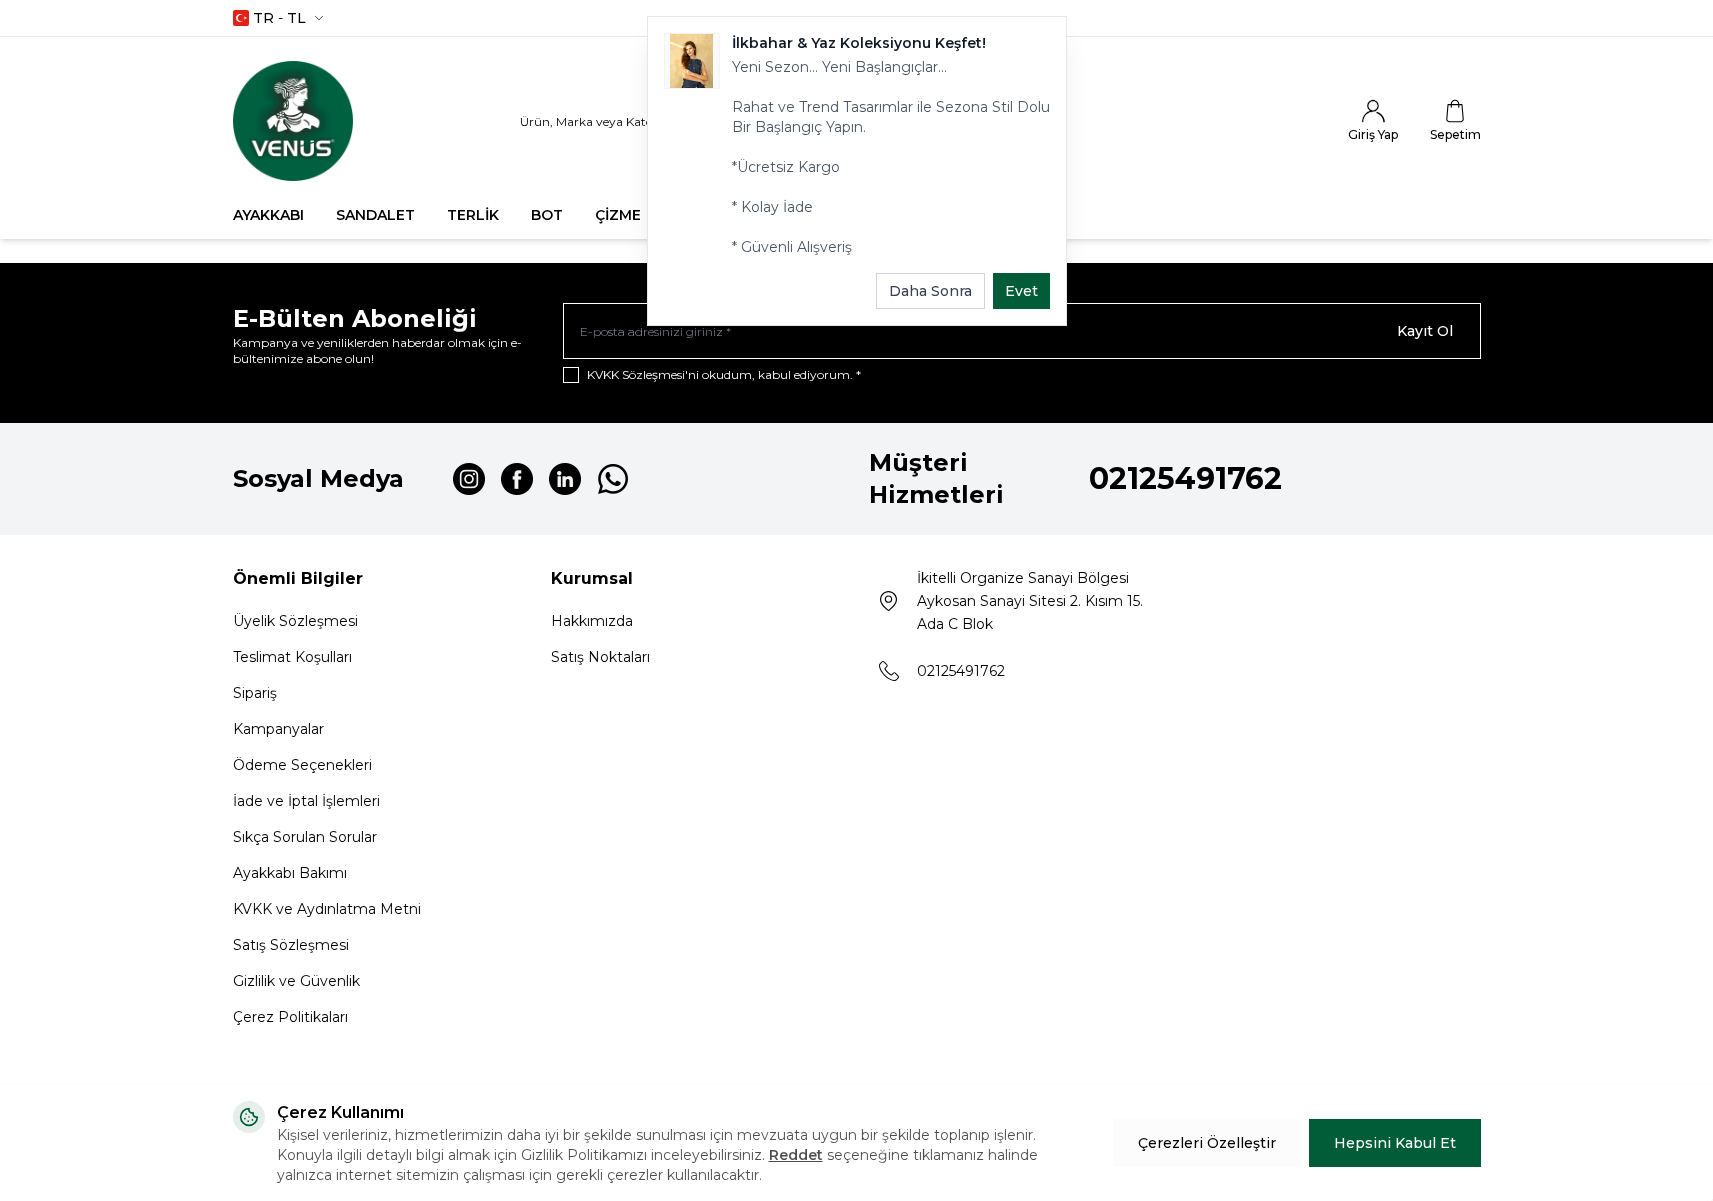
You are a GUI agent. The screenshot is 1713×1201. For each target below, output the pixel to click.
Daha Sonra (930, 291)
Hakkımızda (592, 621)
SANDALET (375, 215)
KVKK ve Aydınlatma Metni (327, 909)
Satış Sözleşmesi (291, 945)
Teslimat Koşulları (292, 657)
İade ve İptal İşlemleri (306, 801)
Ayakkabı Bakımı (290, 873)
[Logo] (293, 121)
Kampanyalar (278, 729)
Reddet (796, 1155)
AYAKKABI (268, 215)
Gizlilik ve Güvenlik (296, 981)
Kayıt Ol (1425, 331)
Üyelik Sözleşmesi (295, 621)
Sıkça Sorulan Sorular (305, 837)
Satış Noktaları (600, 657)
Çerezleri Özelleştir (1207, 1143)
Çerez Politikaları (290, 1017)
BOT (547, 215)
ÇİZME (618, 215)
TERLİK (473, 215)
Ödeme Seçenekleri (302, 765)
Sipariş (255, 693)
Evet (1021, 291)
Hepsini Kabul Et (1395, 1143)
